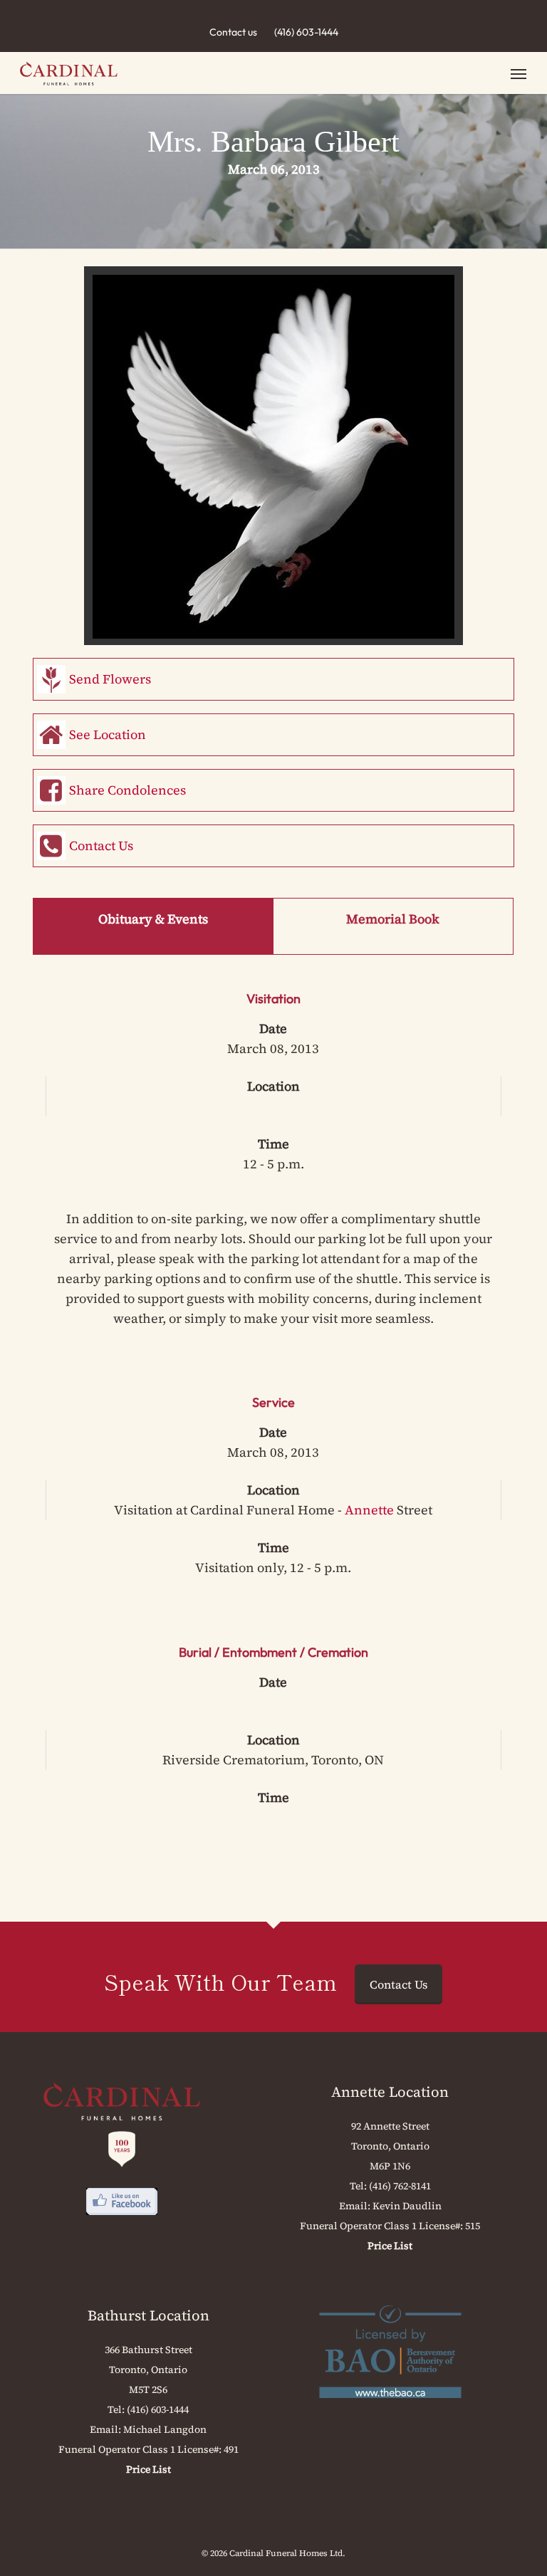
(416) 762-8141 (400, 2186)
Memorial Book (393, 919)
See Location (108, 734)
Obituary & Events (153, 919)
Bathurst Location (149, 2315)
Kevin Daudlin (407, 2206)
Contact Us (101, 845)
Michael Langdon (165, 2429)
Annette (369, 1510)
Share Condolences (127, 790)
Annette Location (390, 2092)
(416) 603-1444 (306, 32)
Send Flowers (110, 679)
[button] (519, 73)
